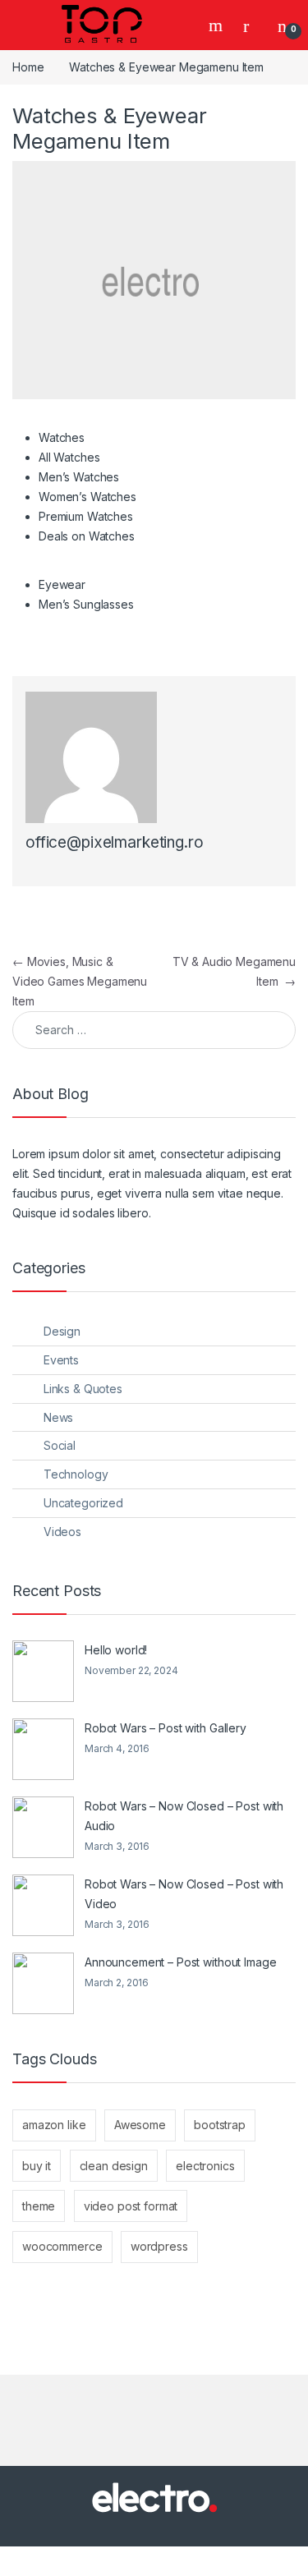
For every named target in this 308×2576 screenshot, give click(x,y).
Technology (76, 1474)
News (58, 1417)
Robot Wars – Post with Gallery (165, 1728)
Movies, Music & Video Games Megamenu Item (80, 981)
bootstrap (220, 2125)
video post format (131, 2206)
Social (60, 1445)
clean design (114, 2166)
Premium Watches (86, 516)
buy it (37, 2166)
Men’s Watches (79, 477)
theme (39, 2206)
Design (62, 1331)
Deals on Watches (87, 536)
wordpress (159, 2246)
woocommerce (62, 2246)
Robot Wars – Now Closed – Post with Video (184, 1894)
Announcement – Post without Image (180, 1962)
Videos (62, 1532)
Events (61, 1360)
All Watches (69, 457)
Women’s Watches (87, 497)
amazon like (54, 2125)
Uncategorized (83, 1503)
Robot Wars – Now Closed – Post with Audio (184, 1816)
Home (28, 67)
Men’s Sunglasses (86, 604)
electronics (205, 2166)
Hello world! (116, 1650)
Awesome (140, 2125)
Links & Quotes (83, 1389)
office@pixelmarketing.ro (115, 842)
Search (218, 25)
